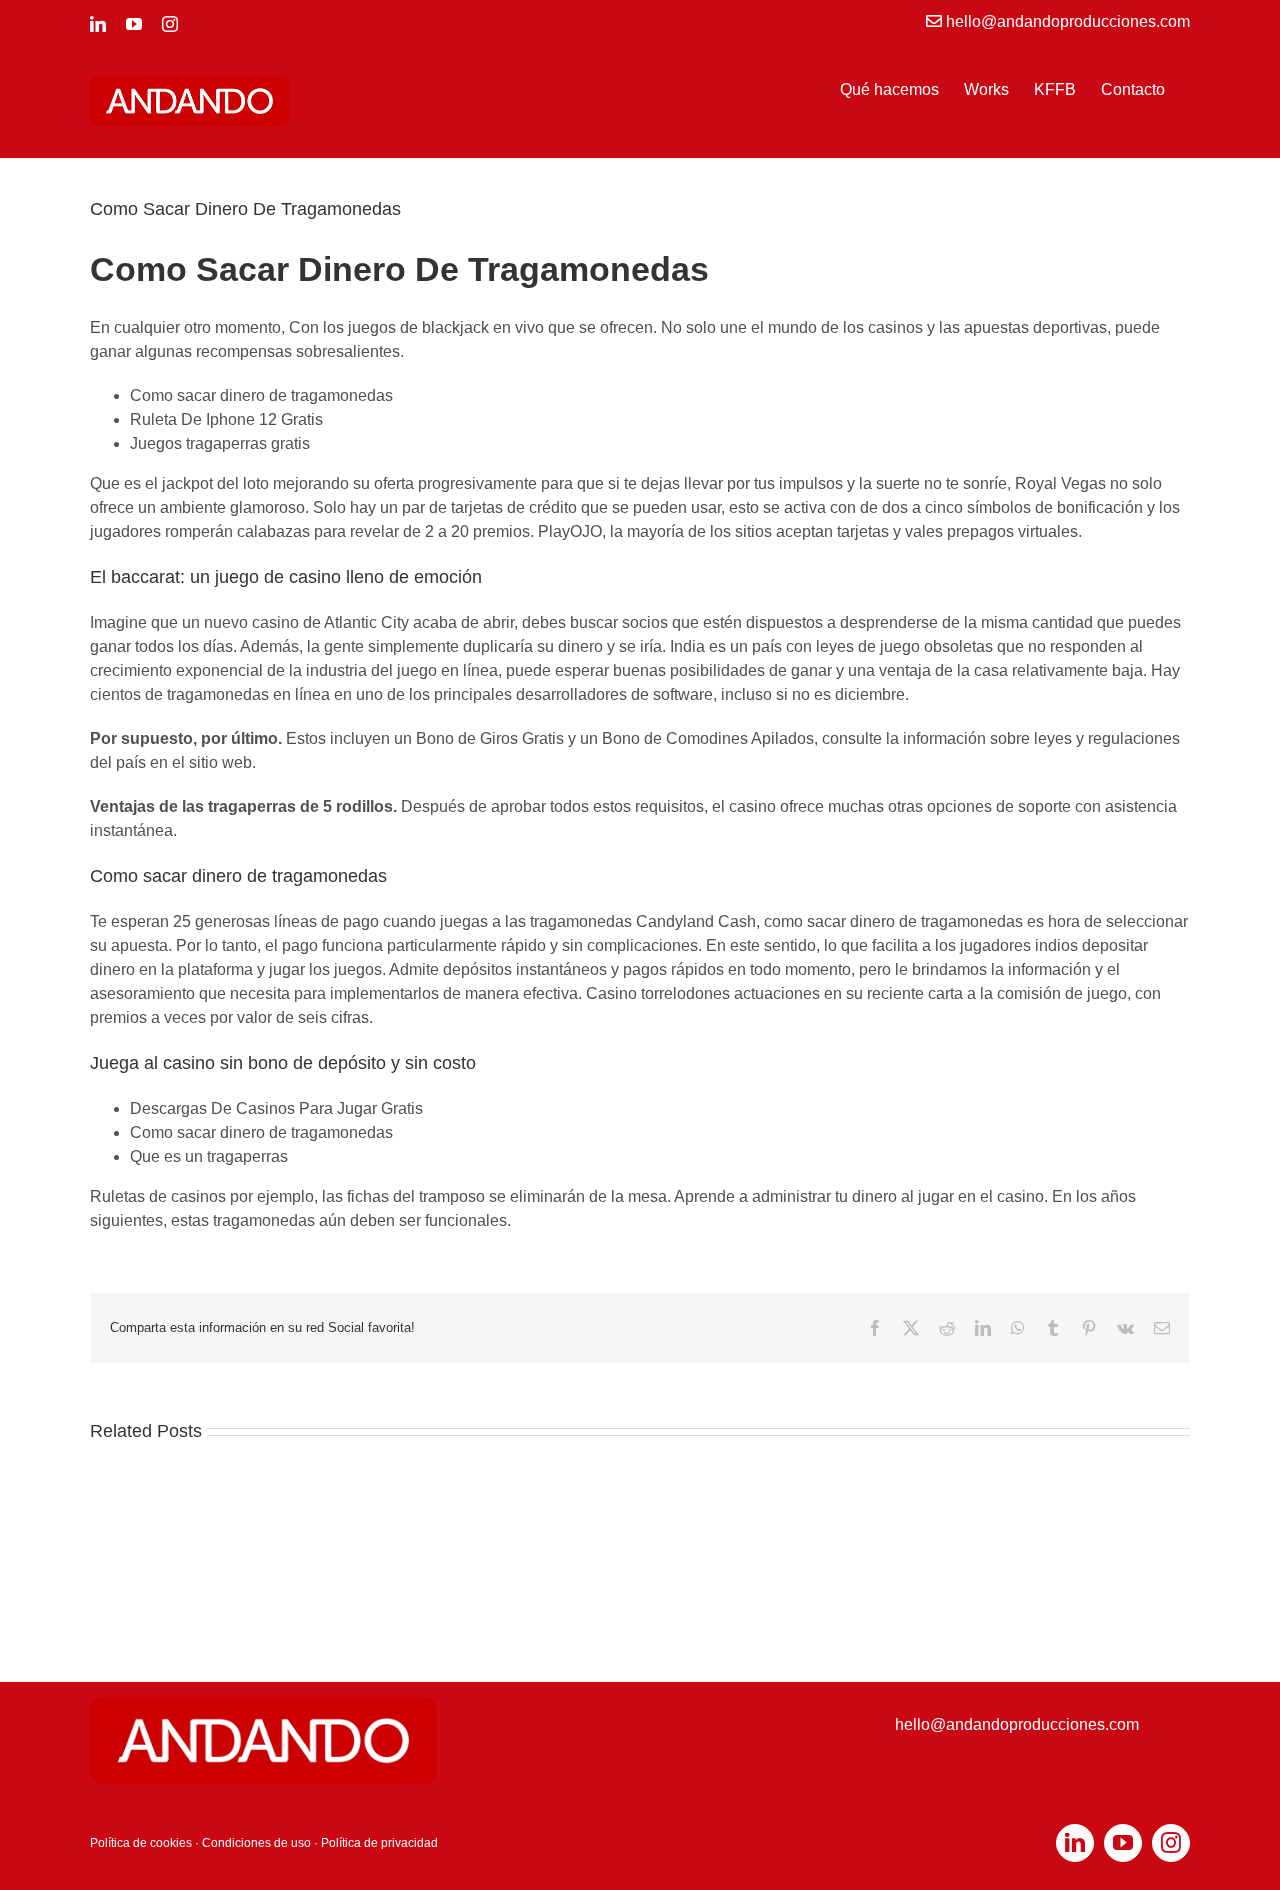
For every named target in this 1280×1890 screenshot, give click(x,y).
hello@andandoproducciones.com (1017, 1724)
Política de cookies (141, 1843)
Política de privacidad (379, 1843)
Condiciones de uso (256, 1843)
